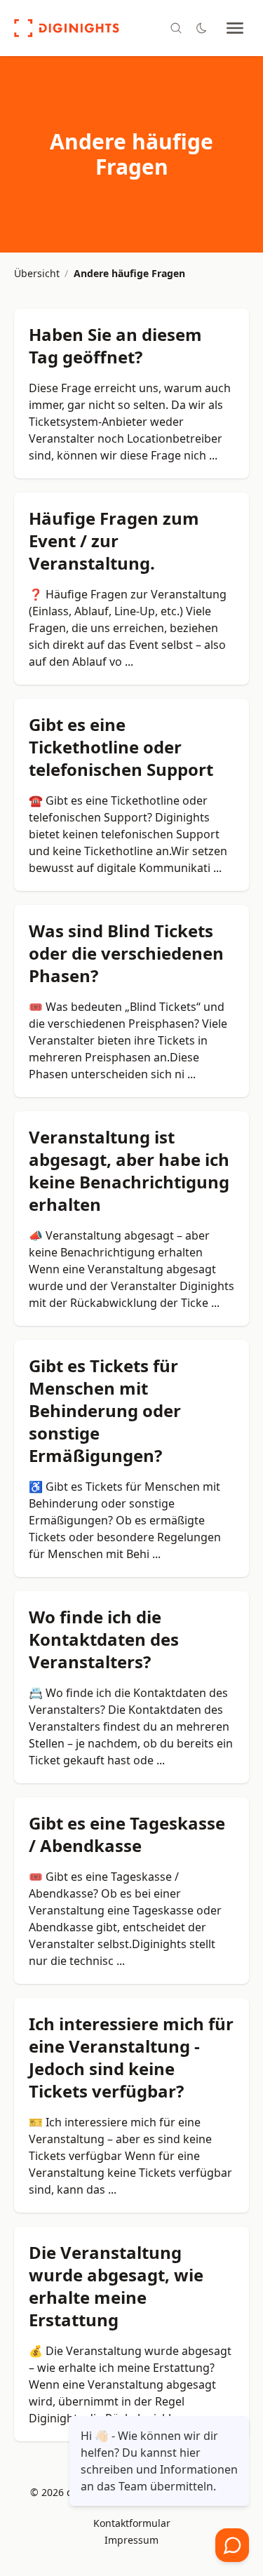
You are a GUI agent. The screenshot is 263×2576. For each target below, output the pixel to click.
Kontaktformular (132, 2523)
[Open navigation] (235, 28)
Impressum (131, 2540)
